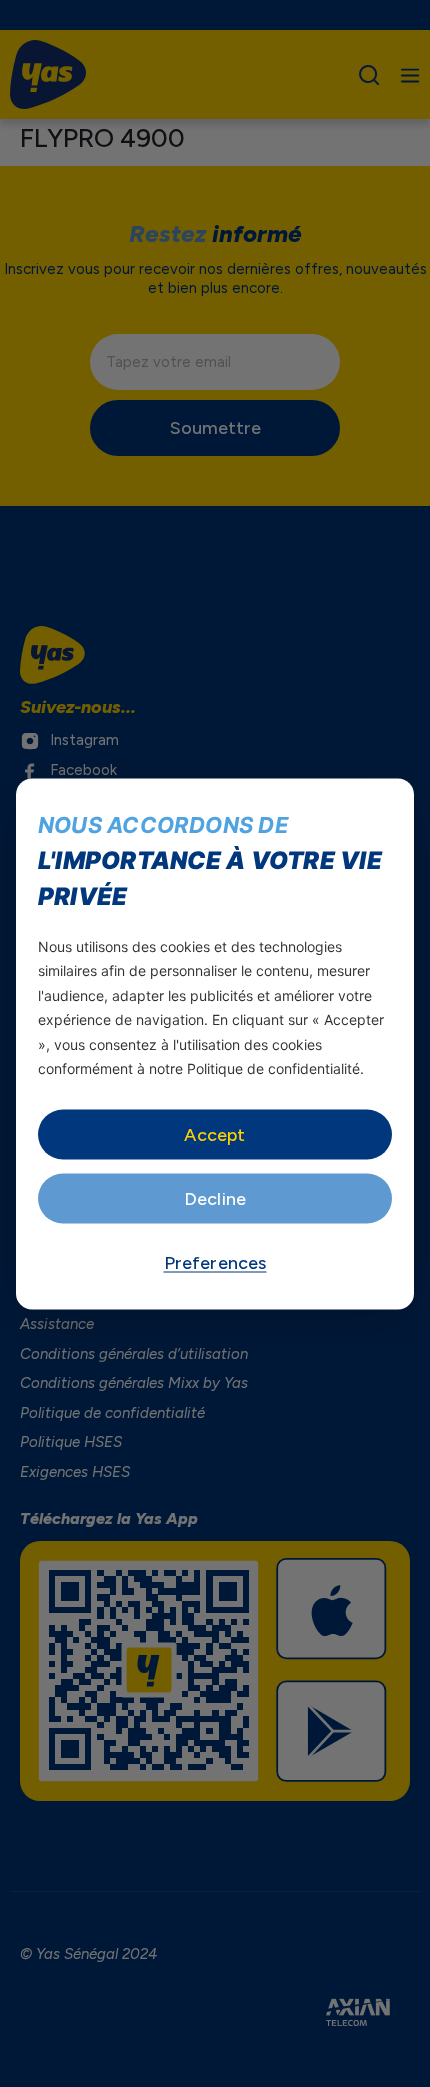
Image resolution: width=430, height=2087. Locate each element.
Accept (214, 1134)
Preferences (215, 1262)
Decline (215, 1198)
